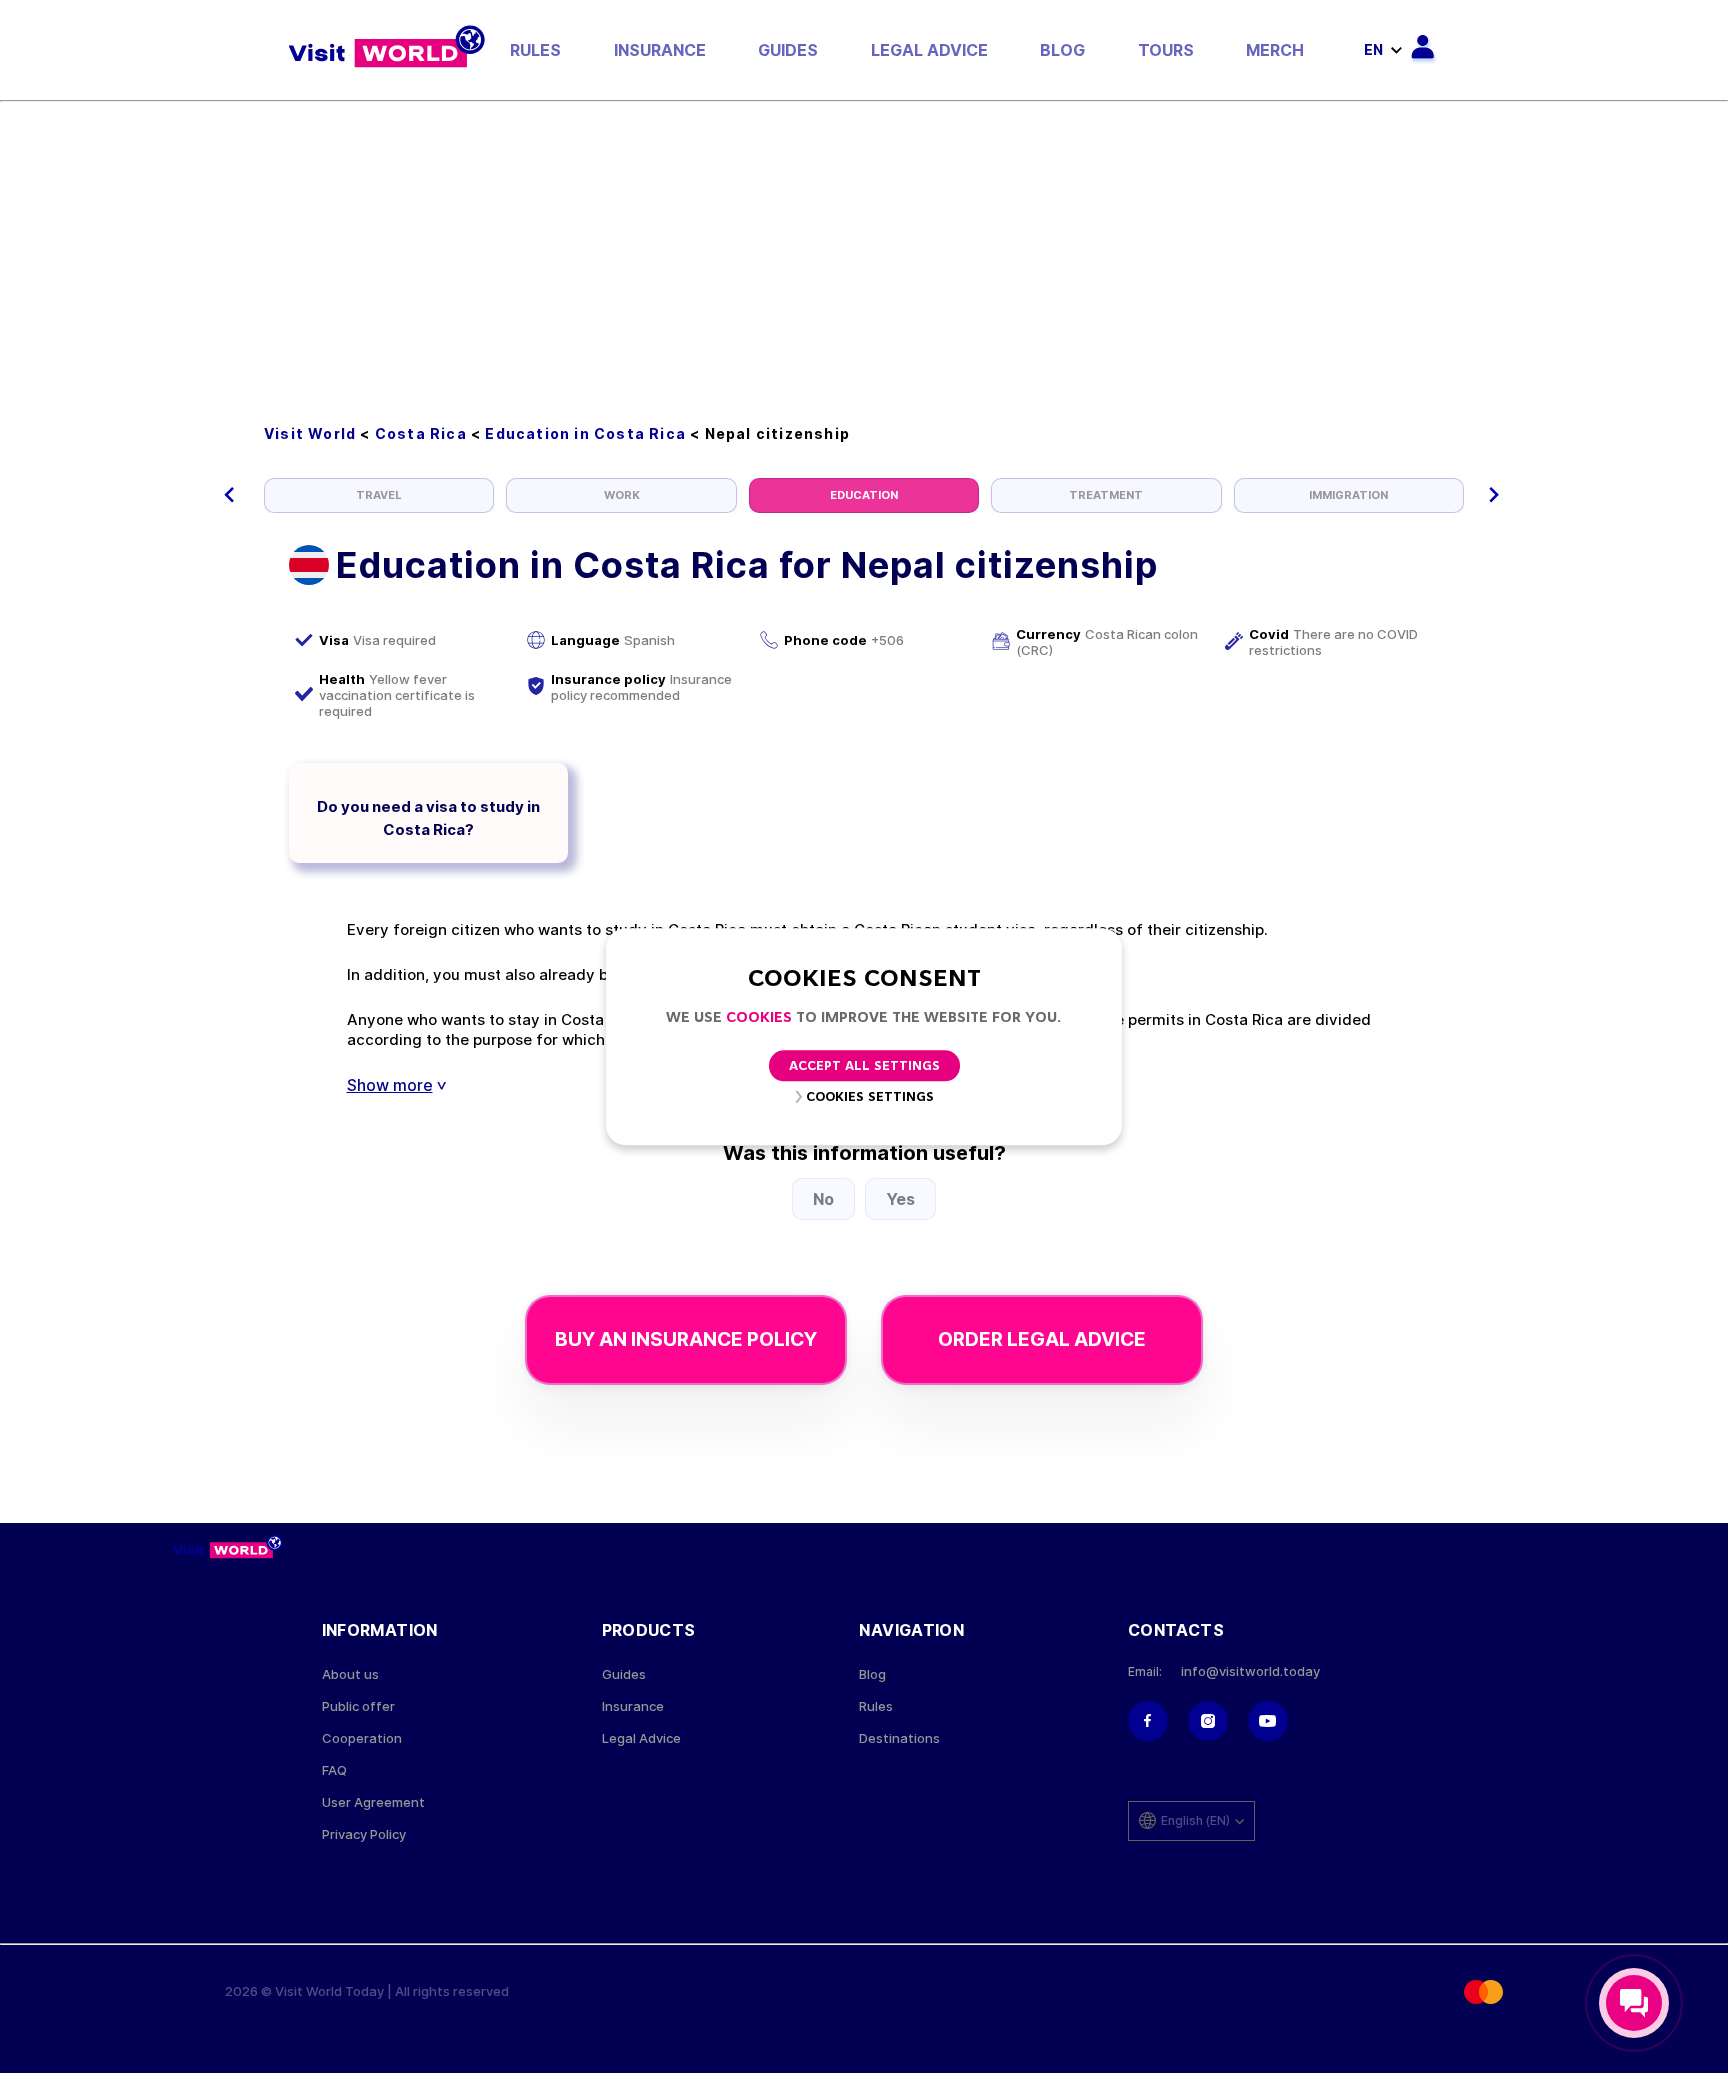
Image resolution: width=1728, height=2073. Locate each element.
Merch (1275, 50)
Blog (1062, 50)
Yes (900, 1199)
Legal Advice (929, 50)
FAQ (334, 1770)
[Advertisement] (864, 252)
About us (350, 1674)
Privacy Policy (364, 1834)
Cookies (759, 1018)
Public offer (358, 1706)
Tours (1166, 50)
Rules (535, 50)
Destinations (899, 1738)
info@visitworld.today (1250, 1671)
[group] (379, 495)
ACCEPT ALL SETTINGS (864, 1066)
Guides (788, 50)
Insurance (660, 50)
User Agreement (373, 1802)
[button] (229, 495)
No (823, 1199)
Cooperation (362, 1738)
